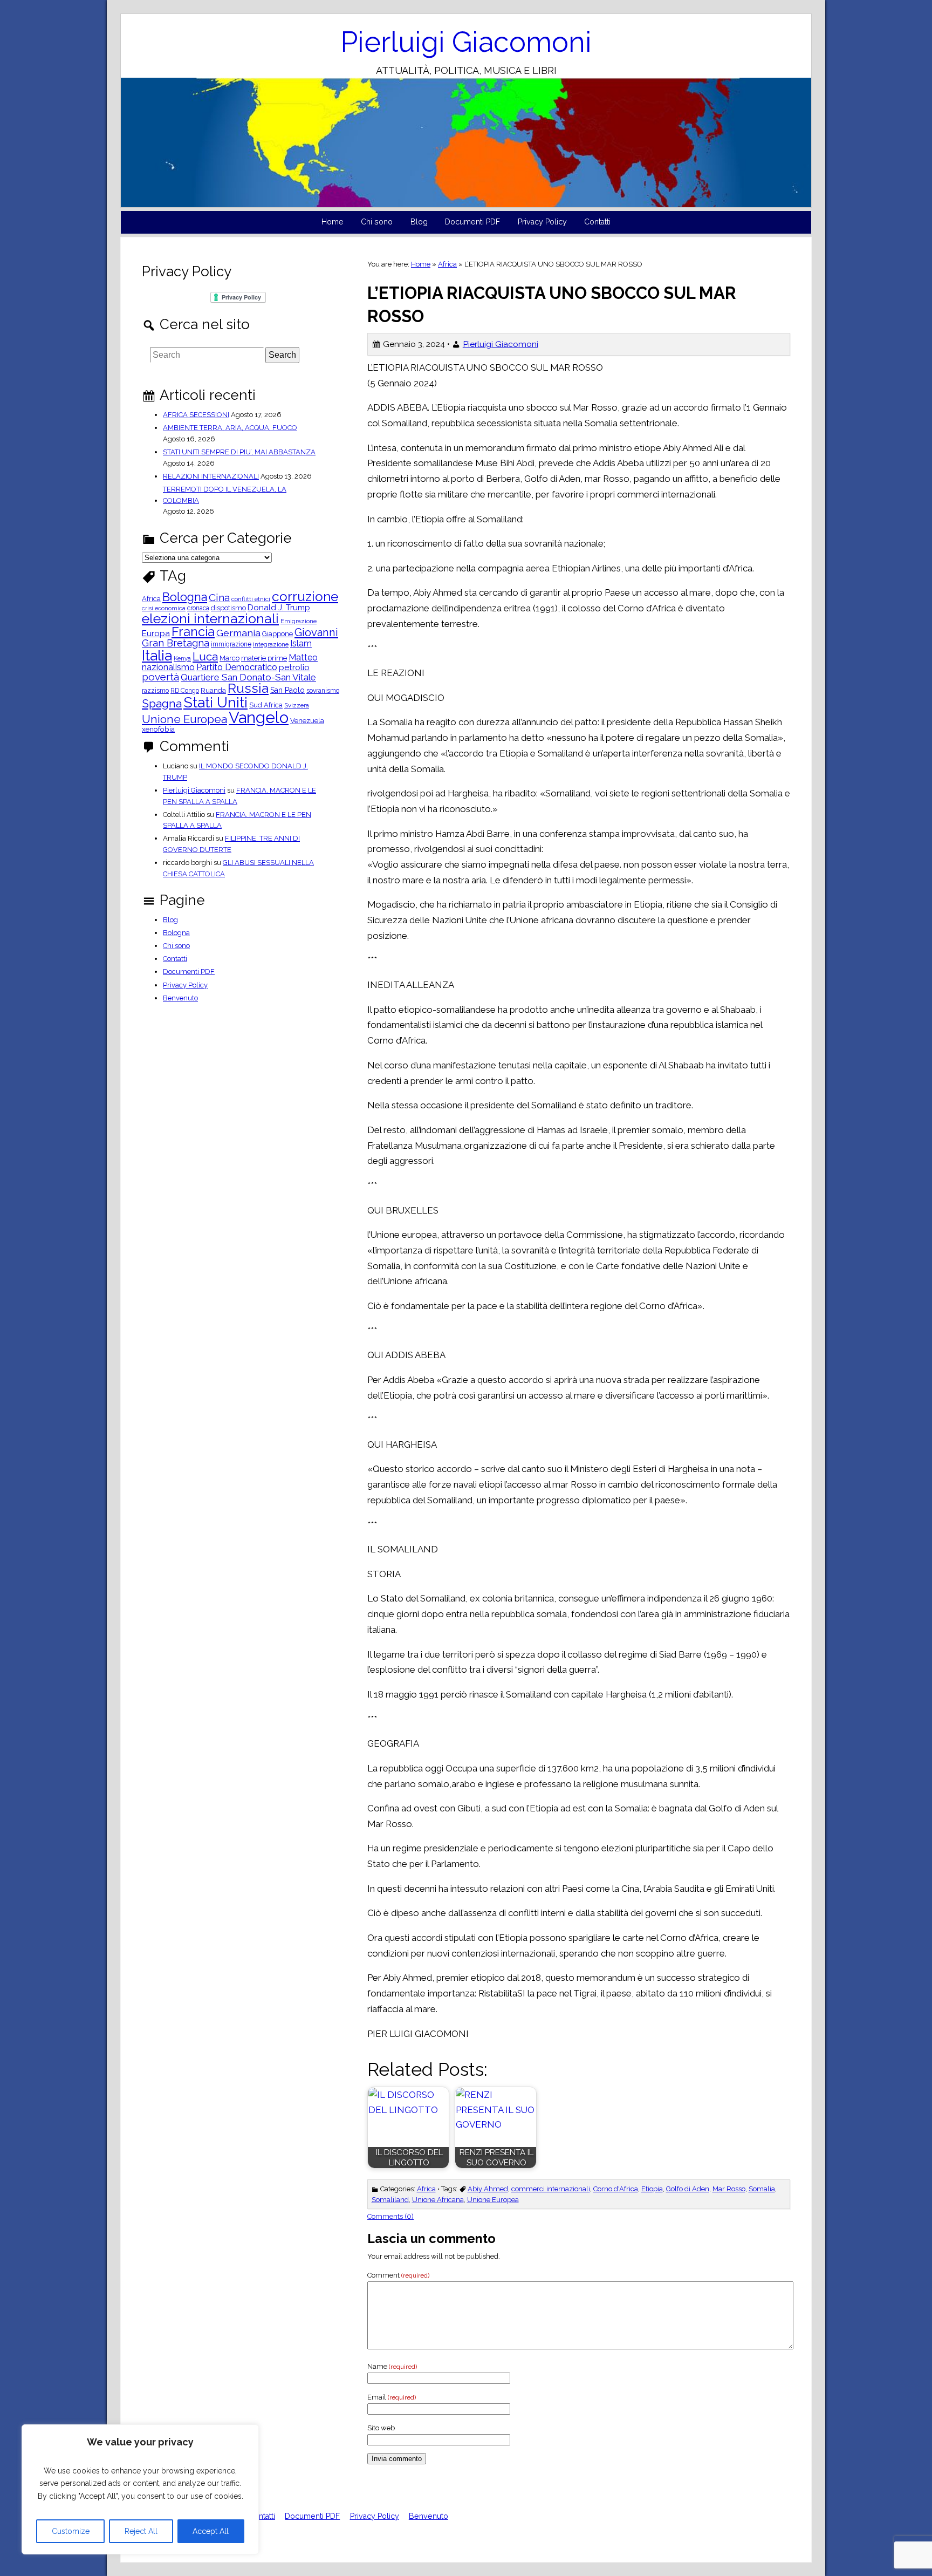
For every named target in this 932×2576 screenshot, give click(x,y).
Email (392, 2397)
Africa (447, 264)
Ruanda (213, 691)
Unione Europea (493, 2200)
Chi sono (377, 222)
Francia (193, 632)
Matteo (303, 658)
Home (333, 222)
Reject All (141, 2531)
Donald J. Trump (279, 608)
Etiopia (652, 2189)
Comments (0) (390, 2216)
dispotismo (228, 608)
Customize (71, 2531)
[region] (140, 2489)
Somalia (762, 2189)
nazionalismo (168, 667)
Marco (229, 659)
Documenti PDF (472, 222)
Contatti (597, 222)
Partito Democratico (237, 667)
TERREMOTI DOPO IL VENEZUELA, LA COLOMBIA (225, 495)
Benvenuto (180, 998)
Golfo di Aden (688, 2189)
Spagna (162, 703)
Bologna (185, 597)
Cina (219, 598)
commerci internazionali (551, 2189)
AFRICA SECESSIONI (196, 415)
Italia (157, 655)
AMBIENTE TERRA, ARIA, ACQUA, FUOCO (230, 428)
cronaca (198, 608)
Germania (238, 633)
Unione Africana (438, 2200)
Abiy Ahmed (488, 2189)
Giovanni (316, 632)
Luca (205, 657)
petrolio (294, 668)
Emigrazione (299, 622)
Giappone (277, 634)
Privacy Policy (542, 222)
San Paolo (287, 690)
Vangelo (259, 717)
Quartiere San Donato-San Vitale (248, 677)
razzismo (155, 691)
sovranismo (323, 691)
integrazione (271, 645)
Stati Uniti (215, 703)
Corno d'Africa (616, 2189)
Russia (248, 689)
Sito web (381, 2428)
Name (392, 2366)
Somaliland (390, 2200)
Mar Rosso (729, 2189)
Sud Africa (266, 706)
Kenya (182, 659)
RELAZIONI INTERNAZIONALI (211, 476)
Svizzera (297, 706)
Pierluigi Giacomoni (466, 42)
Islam (301, 644)
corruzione (305, 597)
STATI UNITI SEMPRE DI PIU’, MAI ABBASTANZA (239, 452)
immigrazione (231, 644)
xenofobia (158, 730)
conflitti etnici (251, 599)
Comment (398, 2275)
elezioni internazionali (210, 619)
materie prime (264, 659)
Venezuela (307, 721)
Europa (156, 634)
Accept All (211, 2531)
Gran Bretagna (176, 643)
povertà (160, 677)
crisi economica (164, 608)
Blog (419, 222)
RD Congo (185, 691)
